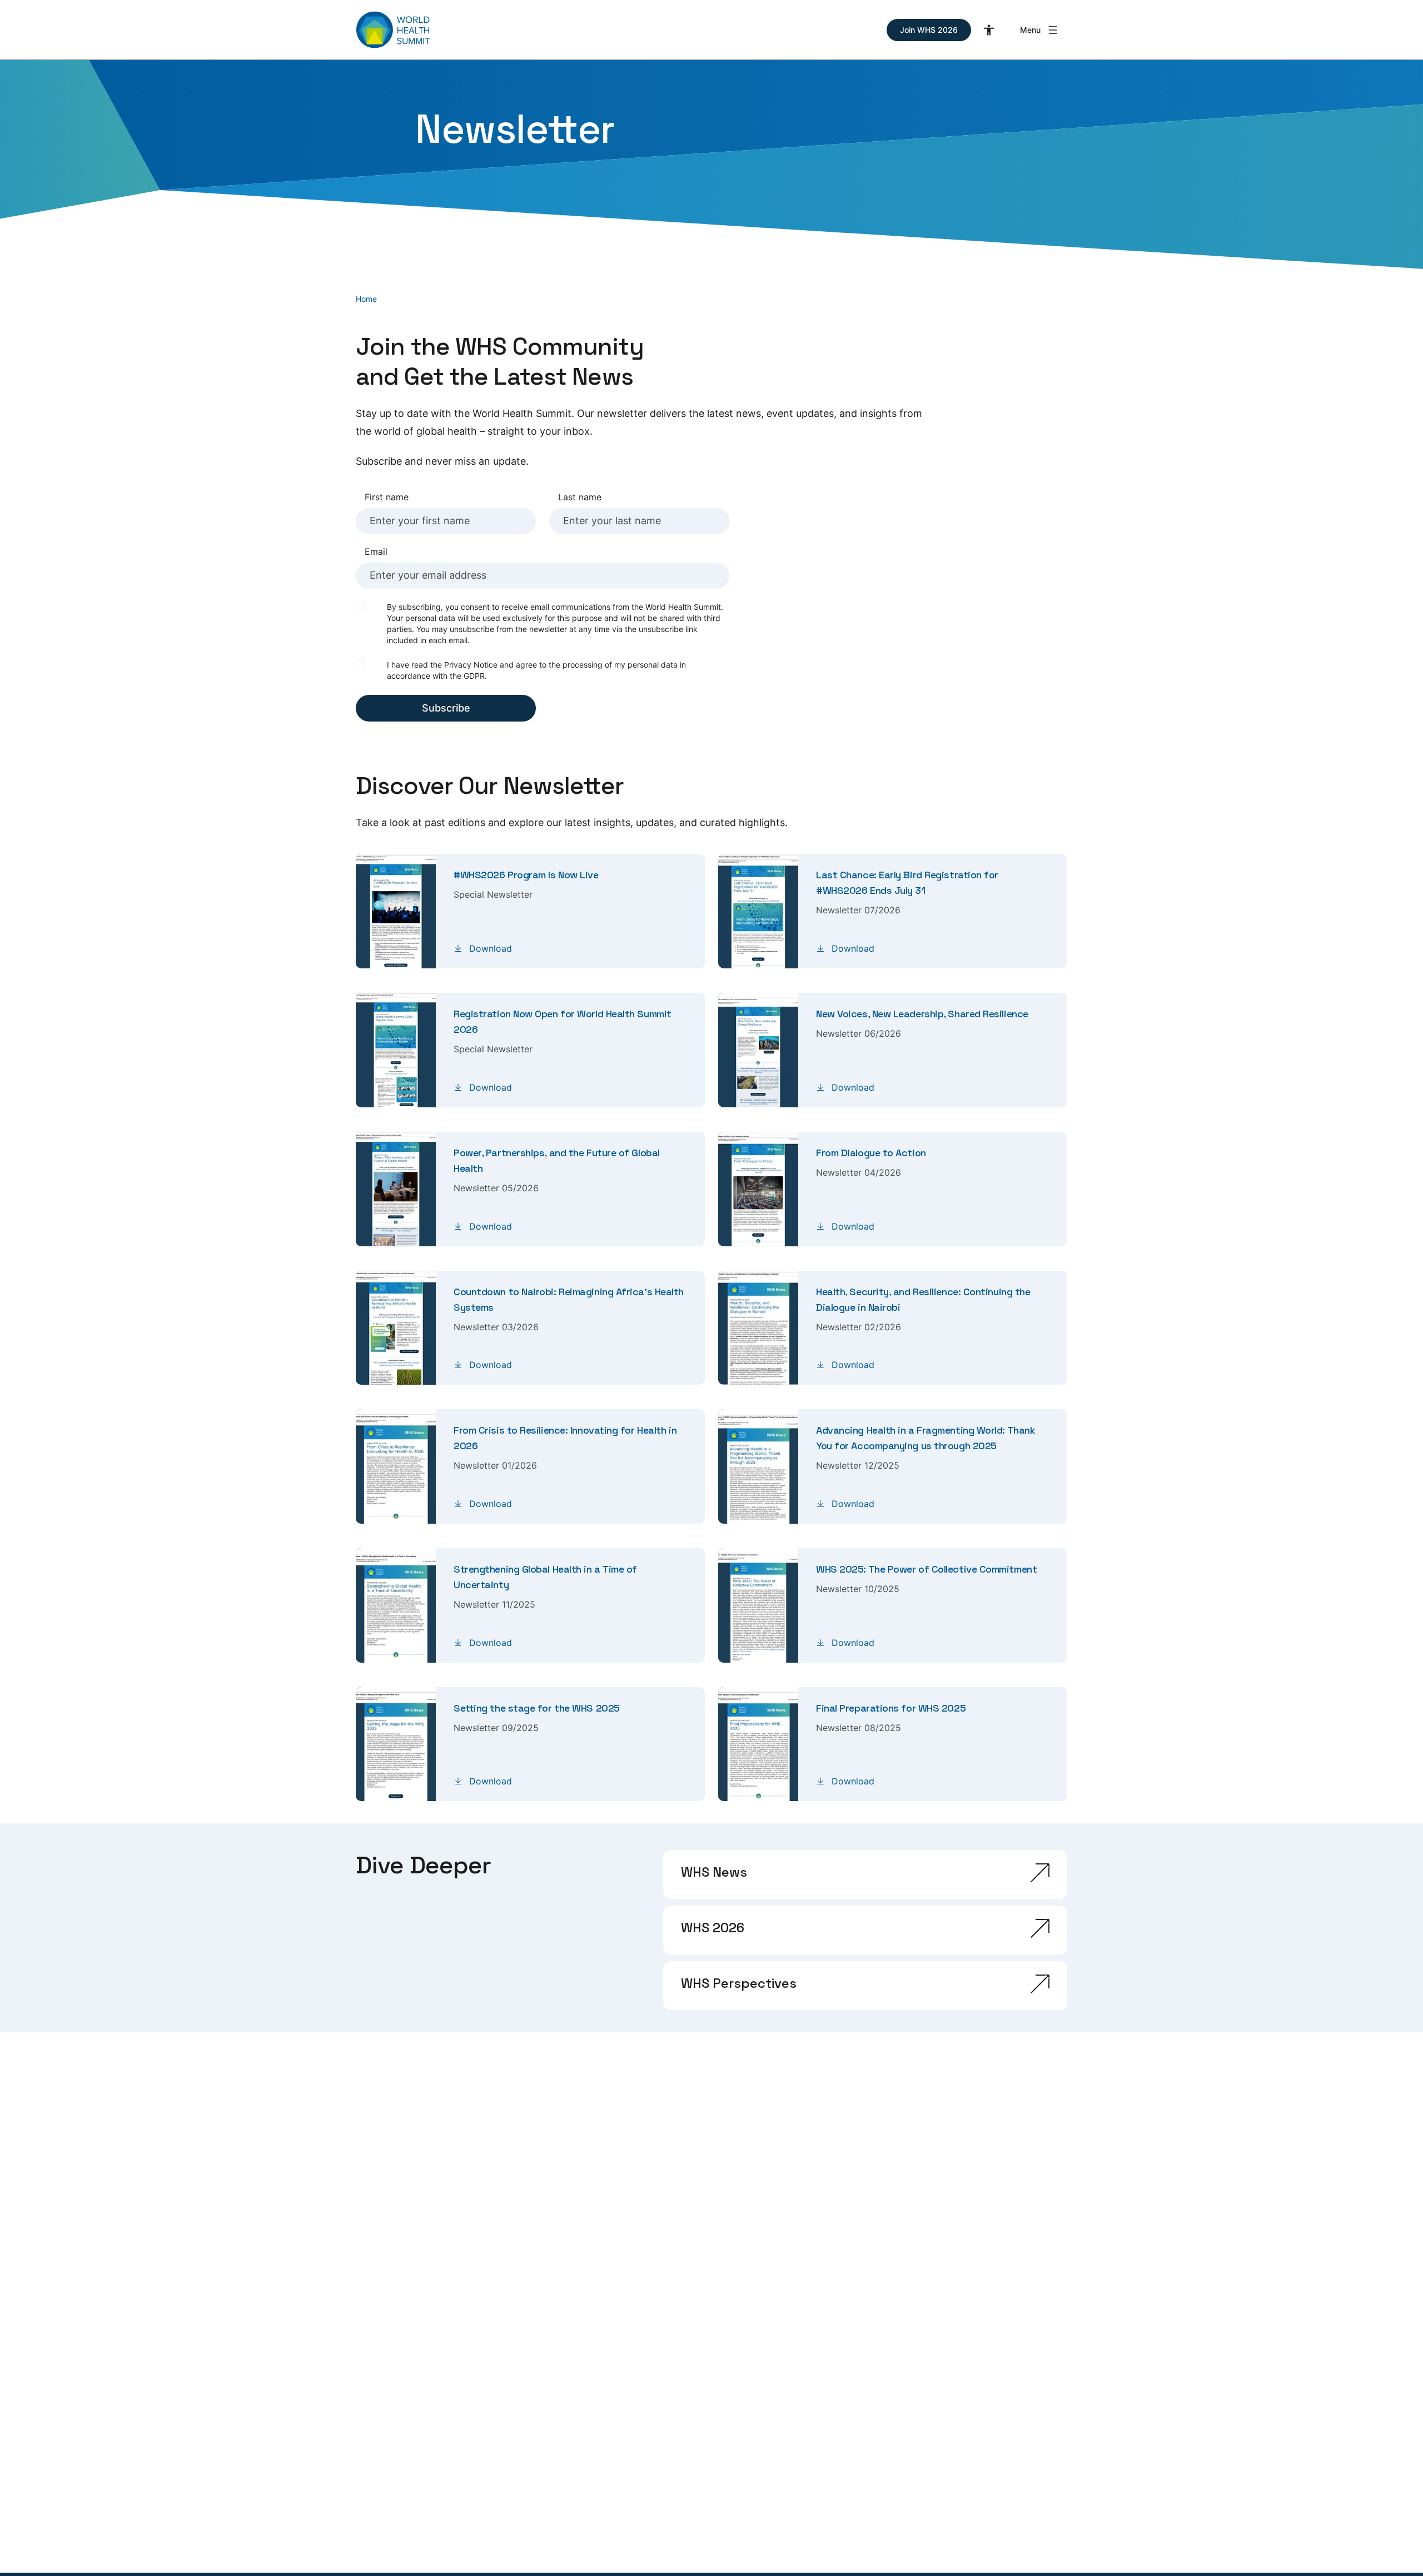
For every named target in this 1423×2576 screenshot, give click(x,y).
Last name (580, 497)
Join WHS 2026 (929, 30)
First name (387, 497)
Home (366, 299)
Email (376, 551)
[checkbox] (360, 606)
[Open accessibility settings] (989, 30)
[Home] (393, 30)
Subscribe (446, 708)
